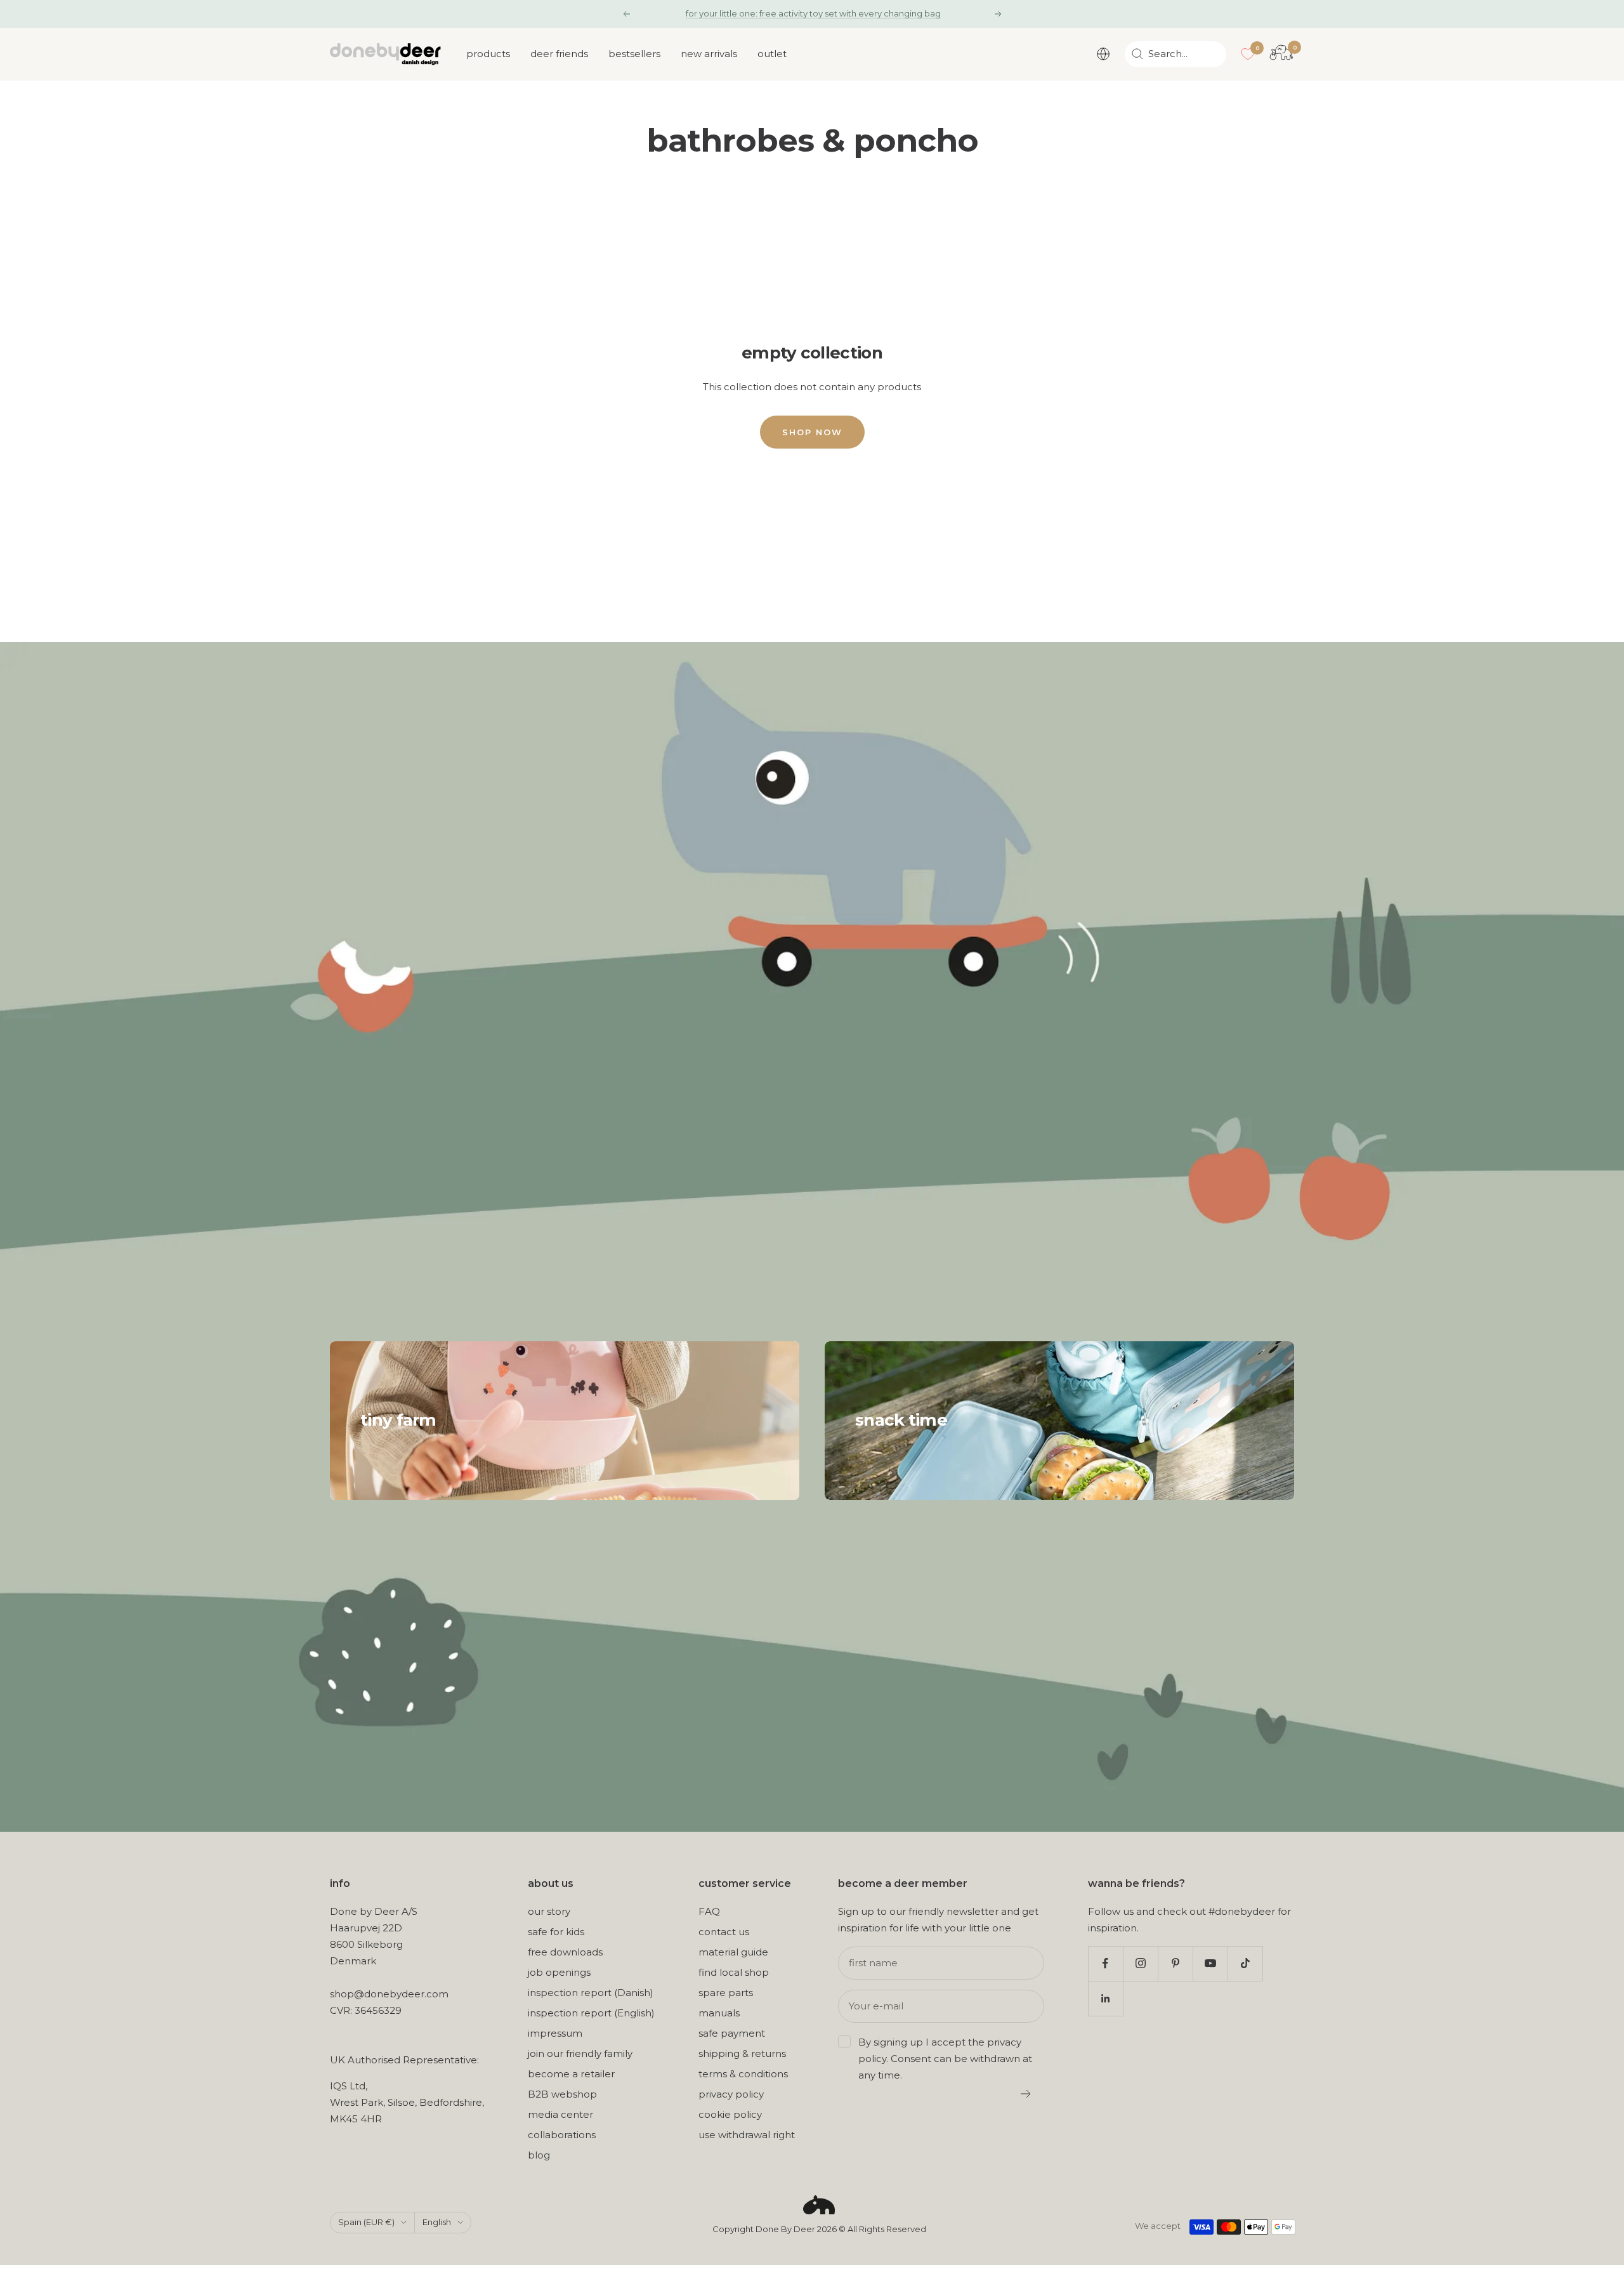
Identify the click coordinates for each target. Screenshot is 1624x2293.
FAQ (709, 1911)
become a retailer (571, 2074)
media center (560, 2114)
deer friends (559, 54)
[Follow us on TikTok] (1245, 1963)
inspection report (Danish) (591, 1993)
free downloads (565, 1952)
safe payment (732, 2033)
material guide (733, 1952)
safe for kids (556, 1932)
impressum (555, 2033)
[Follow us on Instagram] (1140, 1963)
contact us (724, 1932)
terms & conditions (743, 2074)
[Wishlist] (1248, 54)
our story (549, 1911)
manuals (719, 2013)
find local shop (734, 1972)
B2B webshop (562, 2094)
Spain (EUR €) (366, 2222)
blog (539, 2155)
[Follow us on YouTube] (1210, 1963)
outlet (772, 54)
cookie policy (730, 2114)
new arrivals (709, 54)
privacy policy (731, 2094)
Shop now (812, 432)
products (488, 54)
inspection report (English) (591, 2013)
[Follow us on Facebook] (1105, 1963)
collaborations (562, 2135)
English (437, 2222)
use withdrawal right (747, 2135)
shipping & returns (742, 2053)
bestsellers (634, 54)
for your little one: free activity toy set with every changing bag (813, 13)
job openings (559, 1972)
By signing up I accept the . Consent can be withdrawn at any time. (945, 2059)
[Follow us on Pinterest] (1175, 1963)
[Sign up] (1026, 2094)
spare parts (726, 1993)
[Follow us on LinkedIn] (1105, 1998)
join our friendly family (580, 2053)
